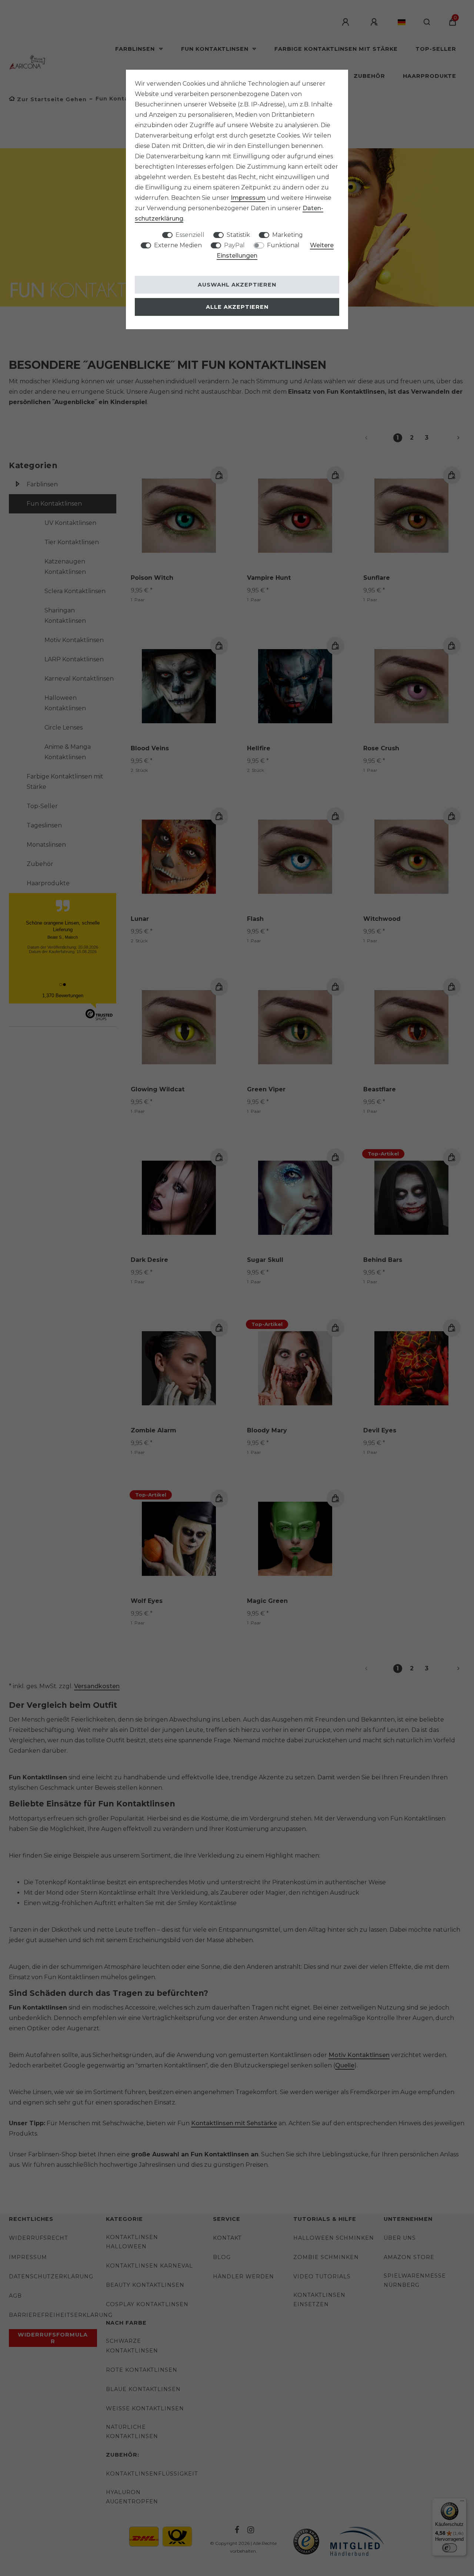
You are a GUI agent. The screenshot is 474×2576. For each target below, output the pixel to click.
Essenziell (190, 235)
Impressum (248, 198)
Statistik (238, 235)
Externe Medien (178, 245)
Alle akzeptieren (237, 307)
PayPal (234, 245)
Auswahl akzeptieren (237, 285)
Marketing (288, 235)
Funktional (283, 245)
